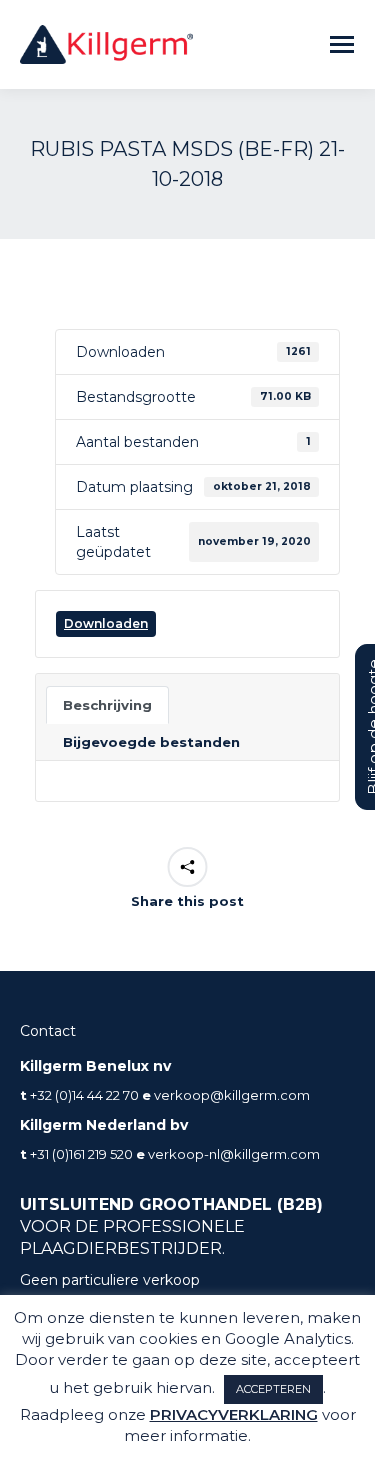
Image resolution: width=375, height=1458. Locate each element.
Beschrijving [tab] (107, 705)
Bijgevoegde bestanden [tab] (151, 742)
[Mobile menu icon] (342, 44)
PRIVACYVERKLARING (234, 1414)
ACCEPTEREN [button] (273, 1389)
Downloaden (106, 623)
